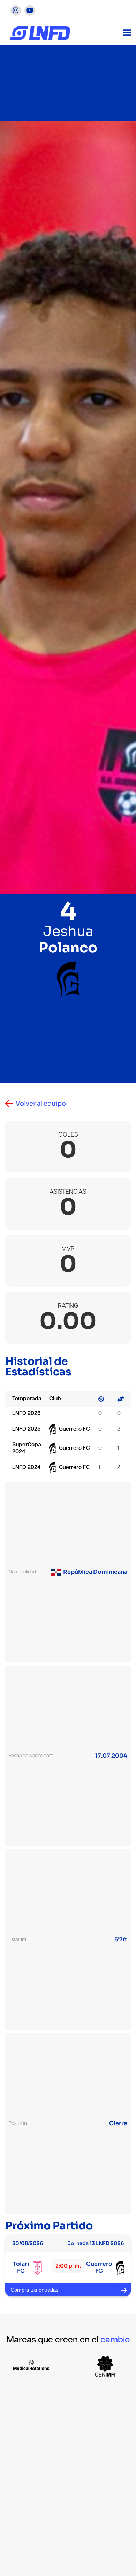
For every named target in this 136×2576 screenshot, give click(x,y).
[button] (127, 33)
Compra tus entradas (35, 2290)
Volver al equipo (41, 1104)
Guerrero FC (74, 1429)
